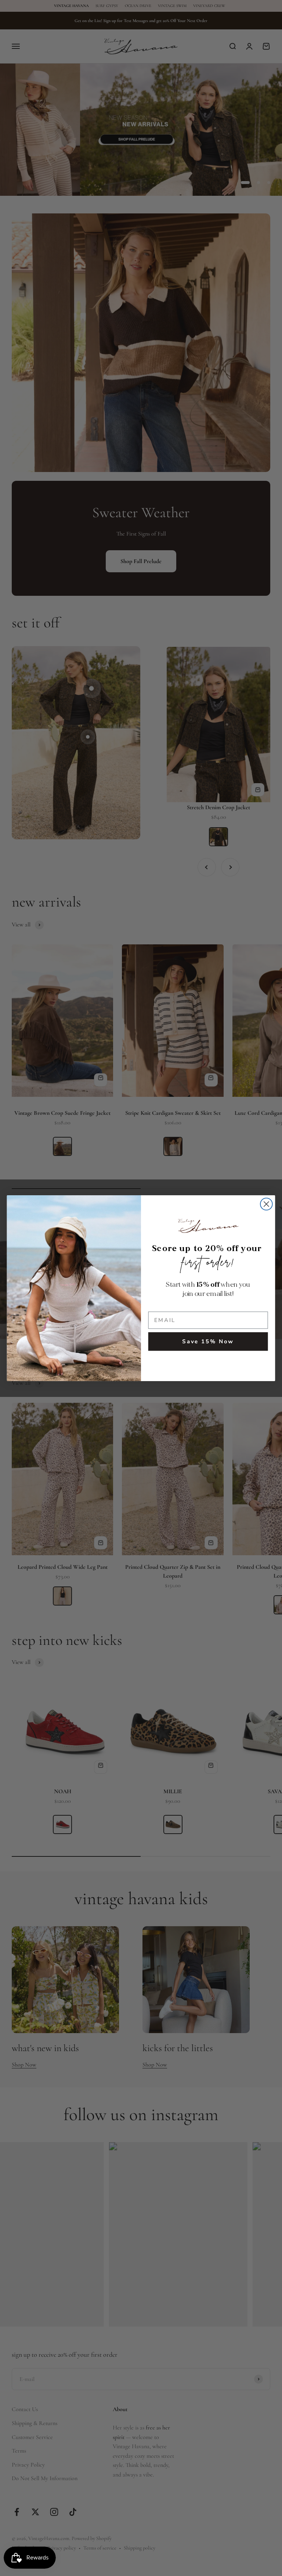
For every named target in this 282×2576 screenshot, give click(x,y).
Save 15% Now (208, 1342)
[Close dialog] (266, 1204)
